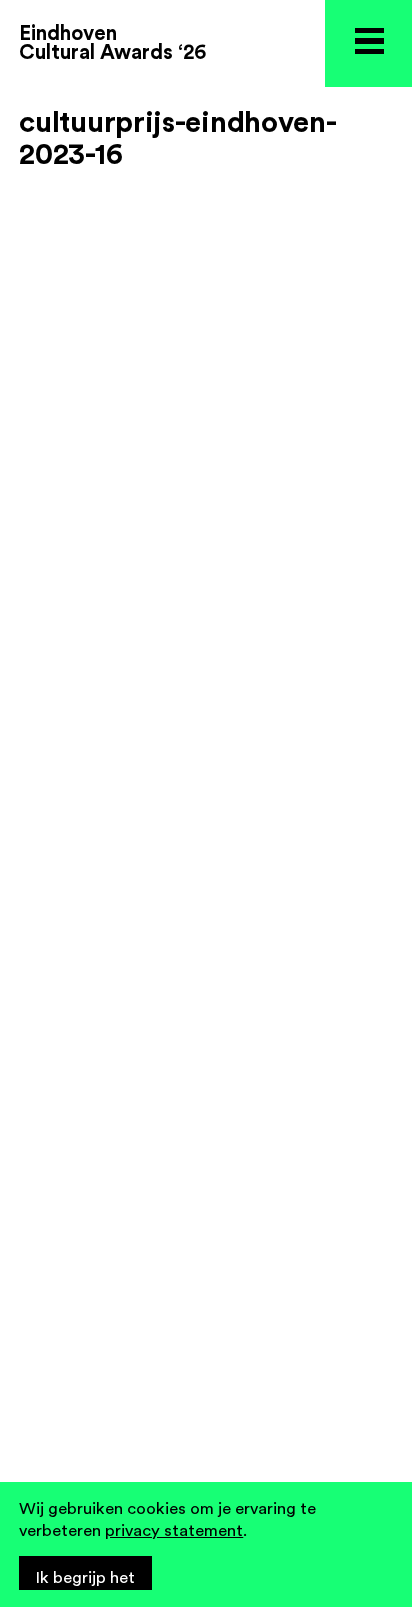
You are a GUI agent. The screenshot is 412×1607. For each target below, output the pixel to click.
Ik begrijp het (85, 1578)
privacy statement (174, 1530)
